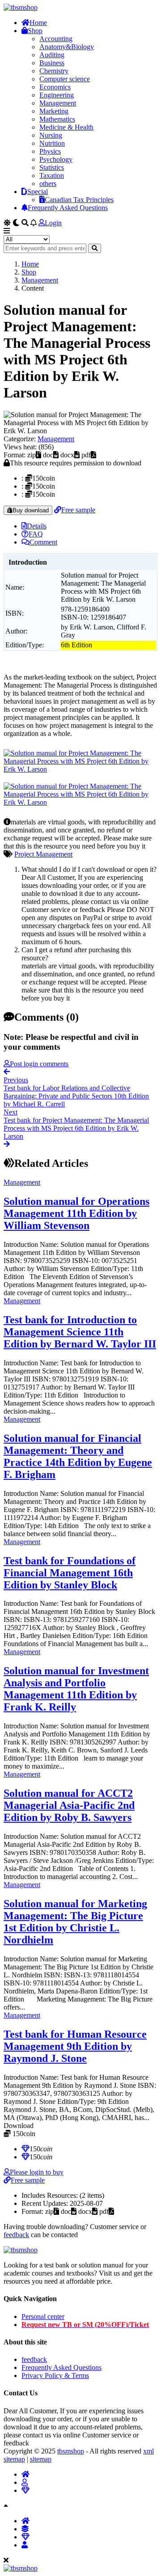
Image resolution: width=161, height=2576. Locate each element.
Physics (50, 151)
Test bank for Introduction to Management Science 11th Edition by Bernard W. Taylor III (80, 1332)
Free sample (78, 510)
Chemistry (54, 71)
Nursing (51, 135)
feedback (16, 2235)
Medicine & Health (66, 127)
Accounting (56, 39)
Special (38, 192)
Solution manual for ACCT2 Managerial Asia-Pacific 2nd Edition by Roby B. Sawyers (69, 1805)
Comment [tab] (43, 542)
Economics (55, 87)
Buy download (31, 510)
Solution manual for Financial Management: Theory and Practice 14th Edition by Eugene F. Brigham (78, 1456)
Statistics (52, 167)
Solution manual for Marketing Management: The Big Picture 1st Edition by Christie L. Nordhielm (75, 1922)
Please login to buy (37, 2172)
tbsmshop (71, 2451)
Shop (35, 31)
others (48, 184)
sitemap (41, 2459)
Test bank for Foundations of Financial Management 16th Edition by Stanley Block (70, 1573)
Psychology (56, 159)
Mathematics (57, 119)
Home (38, 23)
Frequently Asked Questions (68, 208)
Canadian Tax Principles (79, 200)
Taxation (52, 175)
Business (52, 63)
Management (58, 103)
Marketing (54, 111)
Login (53, 223)
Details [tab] (37, 526)
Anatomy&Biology (67, 47)
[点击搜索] (95, 248)
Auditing (52, 55)
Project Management (43, 854)
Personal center (43, 2316)
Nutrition (52, 143)
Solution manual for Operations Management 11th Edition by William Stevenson (76, 1213)
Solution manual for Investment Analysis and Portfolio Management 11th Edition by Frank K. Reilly (76, 1689)
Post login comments (39, 1064)
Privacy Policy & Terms (55, 2375)
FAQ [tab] (36, 534)
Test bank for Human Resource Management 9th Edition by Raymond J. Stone (75, 2046)
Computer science (65, 79)
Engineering (57, 95)
